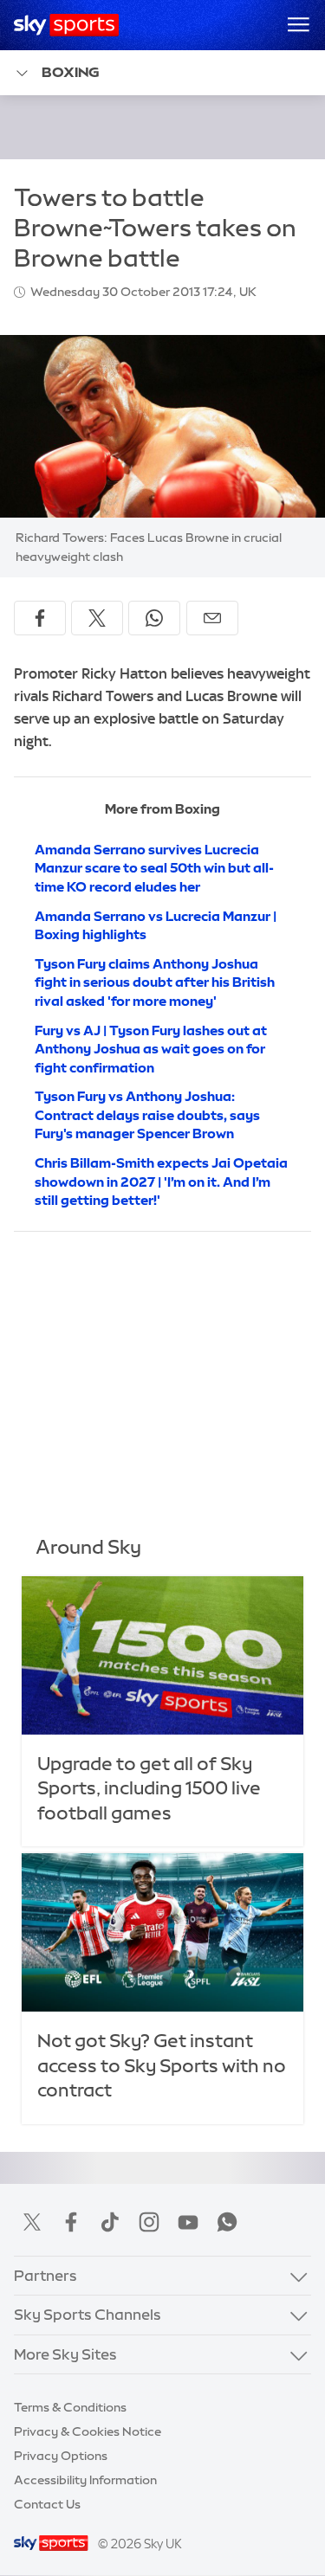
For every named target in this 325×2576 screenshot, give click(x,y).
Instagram (149, 2222)
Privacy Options (61, 2456)
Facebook (71, 2222)
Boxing (71, 72)
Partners (45, 2275)
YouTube (188, 2222)
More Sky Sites (65, 2354)
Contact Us (47, 2504)
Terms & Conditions (70, 2407)
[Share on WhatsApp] (154, 618)
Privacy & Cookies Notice (88, 2431)
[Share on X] (97, 618)
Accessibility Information (85, 2480)
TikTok (110, 2222)
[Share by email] (212, 618)
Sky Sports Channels (88, 2314)
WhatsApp (227, 2222)
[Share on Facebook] (40, 618)
